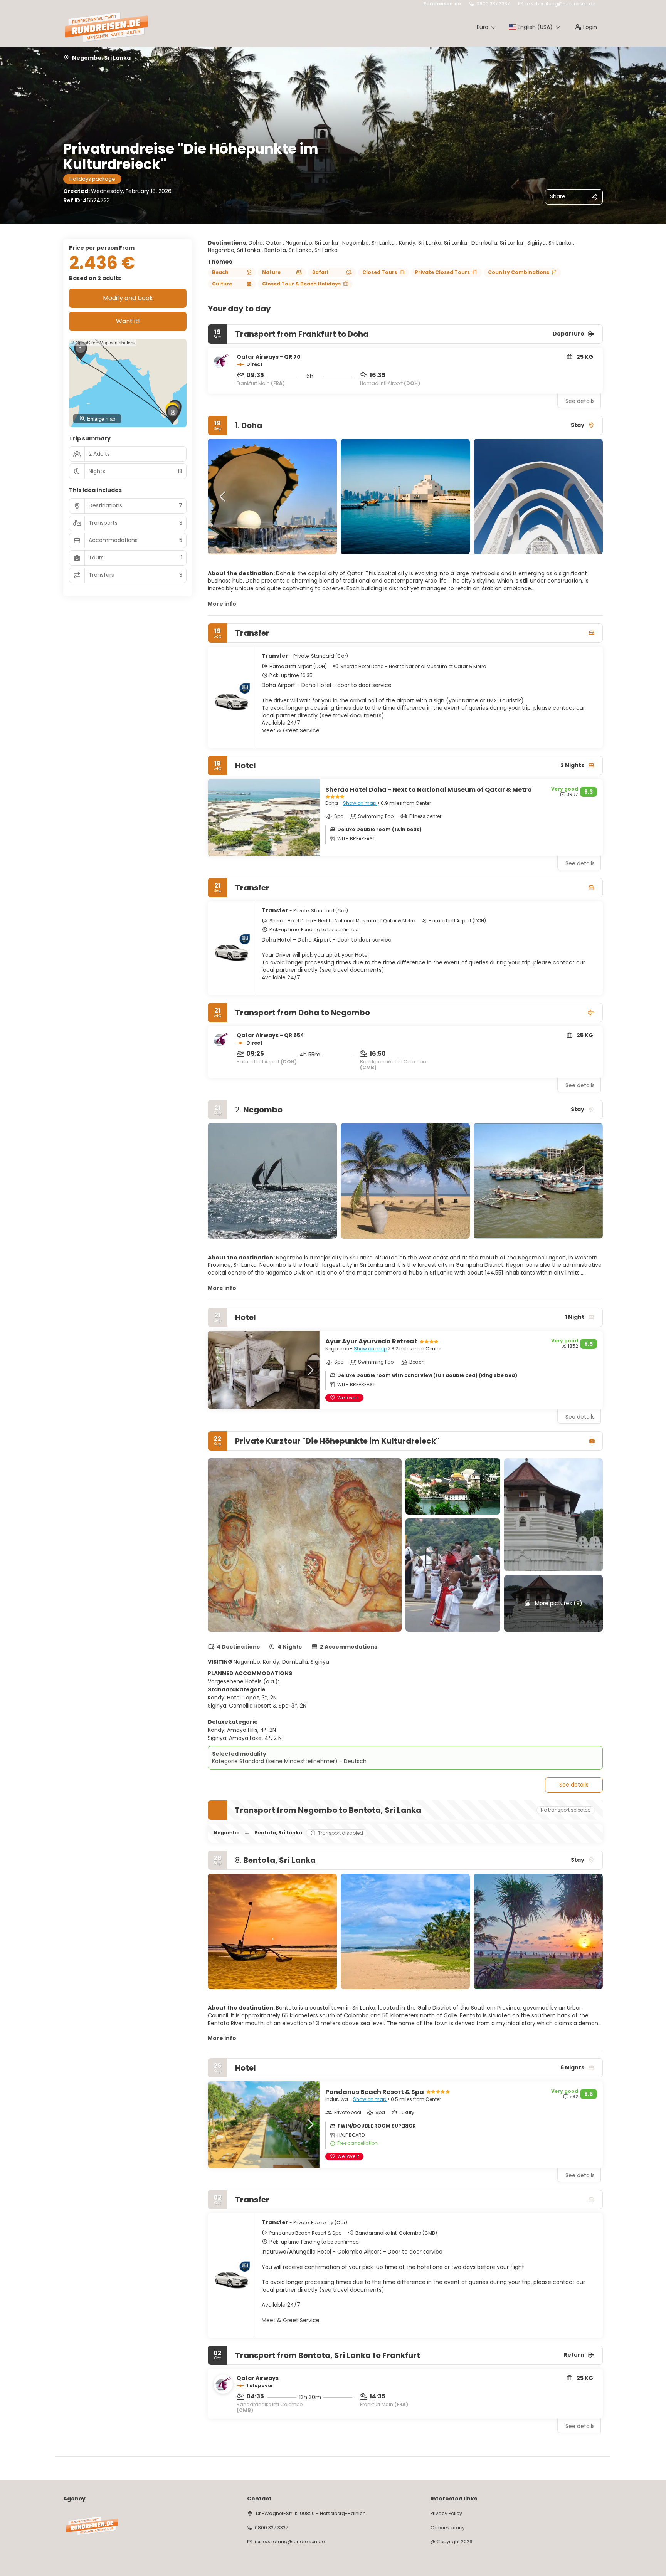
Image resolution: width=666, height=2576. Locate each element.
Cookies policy (448, 2528)
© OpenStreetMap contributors (103, 342)
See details (580, 401)
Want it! (128, 321)
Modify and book (128, 298)
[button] (223, 497)
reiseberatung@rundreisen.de (560, 4)
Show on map (360, 803)
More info (222, 604)
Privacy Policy (446, 2514)
